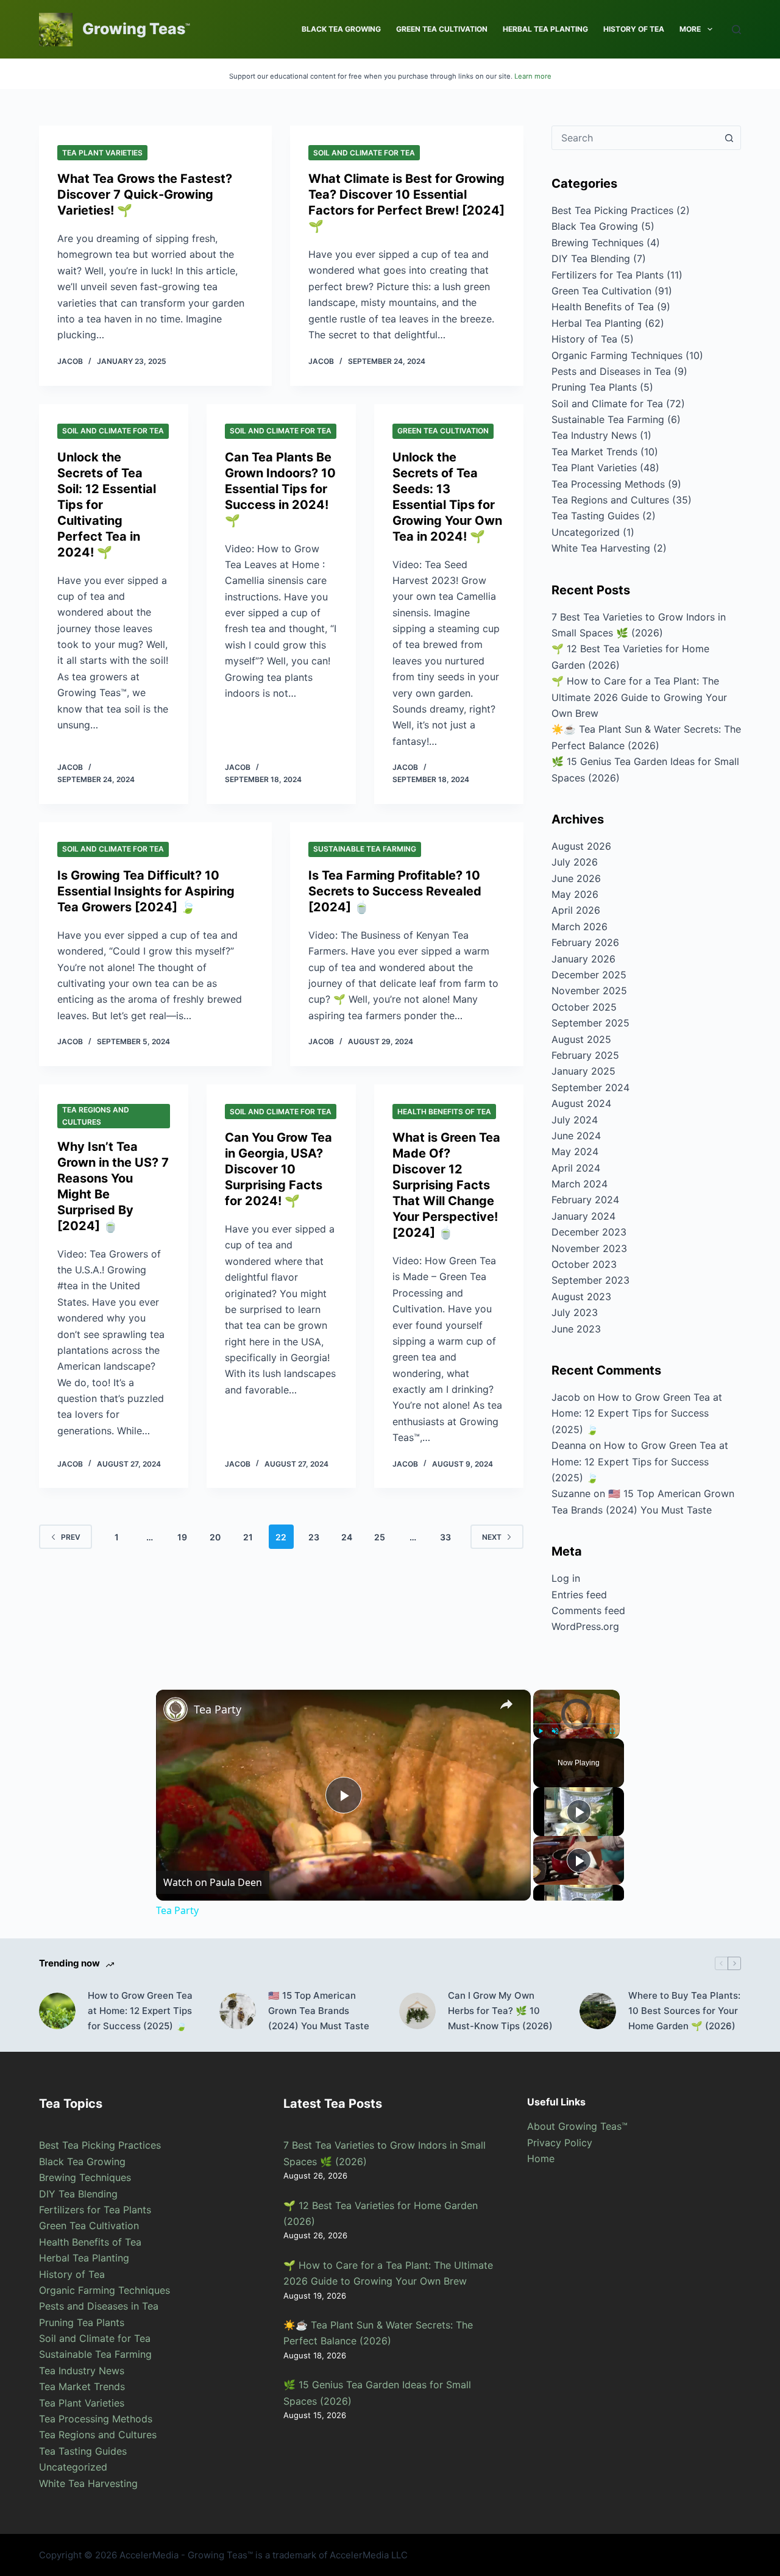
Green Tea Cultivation (442, 29)
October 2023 (584, 1264)
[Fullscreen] (612, 1731)
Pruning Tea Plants (594, 387)
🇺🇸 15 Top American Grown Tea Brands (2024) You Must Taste (319, 2011)
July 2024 (575, 1120)
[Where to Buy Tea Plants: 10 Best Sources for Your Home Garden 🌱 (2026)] (598, 2011)
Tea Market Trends (594, 452)
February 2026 (585, 942)
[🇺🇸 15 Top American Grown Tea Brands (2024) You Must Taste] (238, 2011)
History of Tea (634, 29)
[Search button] (729, 138)
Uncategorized (586, 532)
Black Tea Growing (341, 29)
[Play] (541, 1731)
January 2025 (583, 1071)
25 (380, 1537)
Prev (71, 1537)
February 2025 (585, 1055)
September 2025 (590, 1023)
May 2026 (575, 894)
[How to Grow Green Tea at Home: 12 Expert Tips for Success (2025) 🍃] (57, 2011)
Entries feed (579, 1595)
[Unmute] (555, 1731)
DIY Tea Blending (591, 258)
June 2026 (576, 878)
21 (248, 1537)
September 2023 (590, 1280)
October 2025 (584, 1007)
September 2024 (590, 1087)
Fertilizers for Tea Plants (608, 275)
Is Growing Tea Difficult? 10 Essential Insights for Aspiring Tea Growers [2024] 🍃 (146, 891)
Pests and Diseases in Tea (611, 371)
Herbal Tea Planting (545, 29)
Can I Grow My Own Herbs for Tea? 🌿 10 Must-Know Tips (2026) (500, 2011)
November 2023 (589, 1248)
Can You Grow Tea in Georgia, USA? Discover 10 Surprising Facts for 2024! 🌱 (278, 1169)
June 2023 (576, 1329)
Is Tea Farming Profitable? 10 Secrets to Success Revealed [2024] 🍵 (395, 891)
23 (314, 1537)
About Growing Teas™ (577, 2126)
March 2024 (580, 1184)
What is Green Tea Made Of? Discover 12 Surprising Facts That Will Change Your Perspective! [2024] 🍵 (446, 1185)
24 (347, 1537)
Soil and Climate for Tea (364, 153)
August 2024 (581, 1103)
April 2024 (576, 1168)
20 (215, 1537)
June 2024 (576, 1136)
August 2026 (581, 846)
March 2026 (580, 927)
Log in (566, 1578)
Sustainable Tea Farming (365, 849)
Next (492, 1537)
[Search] (736, 30)
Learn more (533, 76)
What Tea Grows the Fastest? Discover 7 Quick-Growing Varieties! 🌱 (145, 194)
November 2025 (589, 991)
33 (445, 1537)
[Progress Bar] (576, 1723)
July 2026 (575, 862)
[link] (175, 1709)
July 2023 (575, 1312)
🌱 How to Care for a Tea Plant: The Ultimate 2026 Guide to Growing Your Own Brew (639, 697)
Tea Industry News (594, 435)
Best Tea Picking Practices (612, 210)
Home (541, 2158)
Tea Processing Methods (608, 484)
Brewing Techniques (597, 243)
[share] (506, 1704)
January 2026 (583, 959)
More (690, 29)
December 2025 (589, 975)
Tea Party (218, 1709)
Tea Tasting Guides (595, 516)
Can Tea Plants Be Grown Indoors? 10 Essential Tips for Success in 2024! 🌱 (280, 489)
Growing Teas (134, 29)
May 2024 (575, 1151)
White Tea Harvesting (601, 548)
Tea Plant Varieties (102, 153)
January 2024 (583, 1216)
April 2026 (576, 910)
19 (182, 1537)
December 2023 (589, 1232)
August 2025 (581, 1039)
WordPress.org (585, 1626)
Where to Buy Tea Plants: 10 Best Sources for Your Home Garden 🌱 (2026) (684, 2011)
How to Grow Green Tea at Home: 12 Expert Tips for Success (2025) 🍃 (637, 1413)
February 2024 (585, 1200)
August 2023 (581, 1297)
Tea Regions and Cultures (96, 1116)
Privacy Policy (560, 2143)
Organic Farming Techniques (617, 355)
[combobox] (635, 138)
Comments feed (588, 1610)
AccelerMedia (149, 2555)
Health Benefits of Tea (444, 1112)
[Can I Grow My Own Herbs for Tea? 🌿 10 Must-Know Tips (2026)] (417, 2011)
